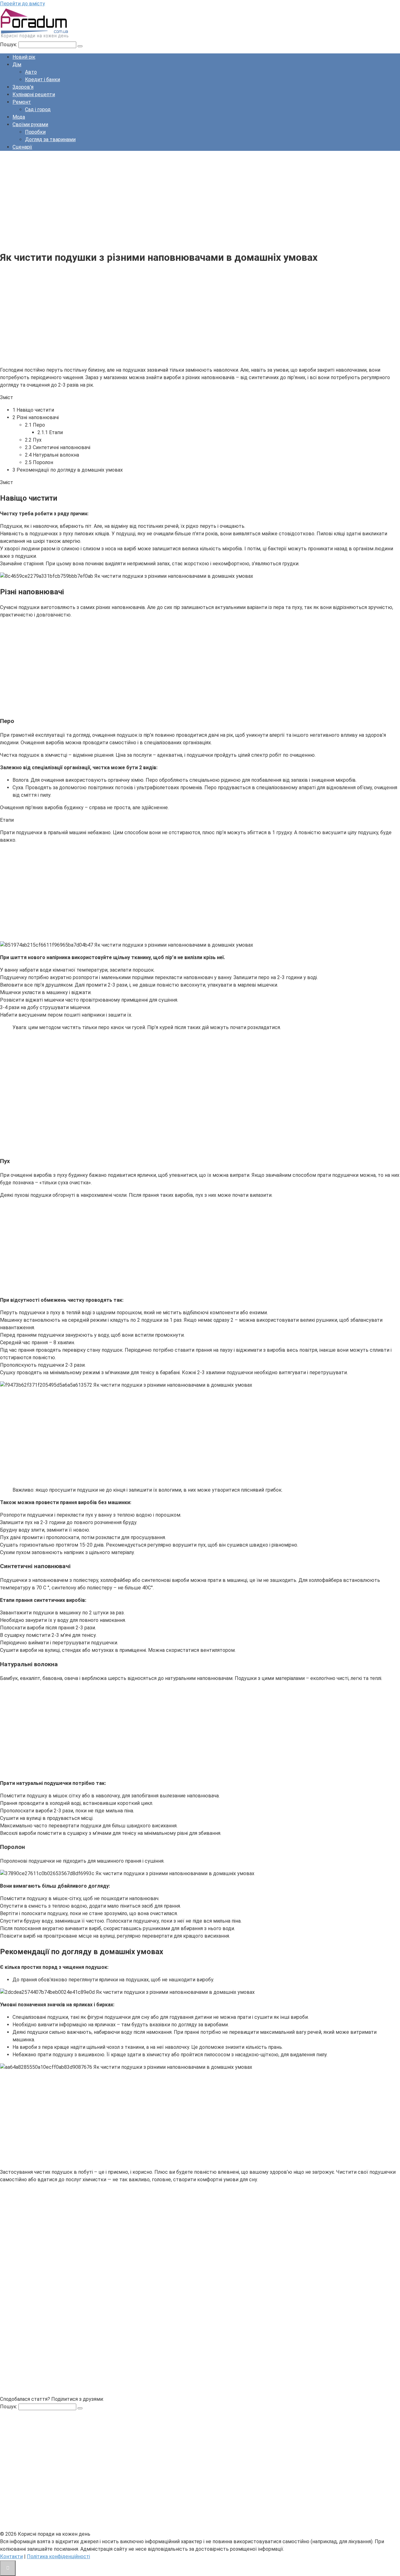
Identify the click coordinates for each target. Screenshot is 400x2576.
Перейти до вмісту (22, 4)
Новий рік (24, 57)
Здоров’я (23, 87)
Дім (17, 64)
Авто (31, 72)
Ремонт (22, 102)
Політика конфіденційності (58, 2556)
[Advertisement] (187, 200)
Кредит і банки (42, 79)
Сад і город (38, 109)
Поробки (35, 132)
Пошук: (9, 45)
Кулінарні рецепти (34, 94)
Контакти (11, 2556)
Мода (19, 117)
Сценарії (22, 147)
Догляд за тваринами (50, 139)
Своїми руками (30, 124)
